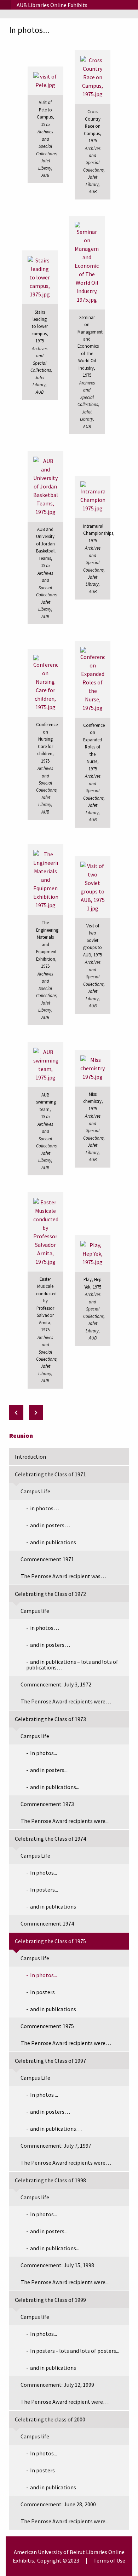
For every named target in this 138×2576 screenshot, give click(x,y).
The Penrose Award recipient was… (63, 1576)
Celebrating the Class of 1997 (50, 2061)
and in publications (53, 1542)
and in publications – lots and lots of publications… (72, 1665)
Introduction (30, 1457)
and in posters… (50, 1525)
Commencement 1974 (47, 1923)
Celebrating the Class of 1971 (50, 1474)
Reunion (21, 1435)
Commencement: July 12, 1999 (57, 2385)
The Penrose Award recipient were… (65, 2402)
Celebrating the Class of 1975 (50, 1941)
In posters (42, 1992)
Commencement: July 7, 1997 (56, 2146)
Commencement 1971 (47, 1559)
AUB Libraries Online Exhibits (52, 5)
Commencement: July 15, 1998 (57, 2265)
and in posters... (49, 1770)
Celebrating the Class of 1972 (50, 1594)
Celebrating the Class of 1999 (50, 2300)
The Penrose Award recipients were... (65, 1821)
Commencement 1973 (47, 1804)
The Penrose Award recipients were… (66, 1701)
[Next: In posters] (36, 1413)
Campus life (35, 1611)
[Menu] (5, 5)
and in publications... (55, 1787)
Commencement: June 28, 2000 (58, 2504)
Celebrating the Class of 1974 (50, 1839)
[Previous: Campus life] (16, 1413)
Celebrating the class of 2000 (50, 2419)
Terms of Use (109, 2560)
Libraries (97, 2552)
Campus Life (35, 1491)
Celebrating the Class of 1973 (50, 1719)
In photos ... (44, 2095)
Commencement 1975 (47, 2026)
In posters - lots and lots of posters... (75, 2351)
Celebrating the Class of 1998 (50, 2180)
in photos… (45, 1508)
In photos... (44, 1753)
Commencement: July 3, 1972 (56, 1684)
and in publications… (56, 2129)
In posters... (44, 1889)
